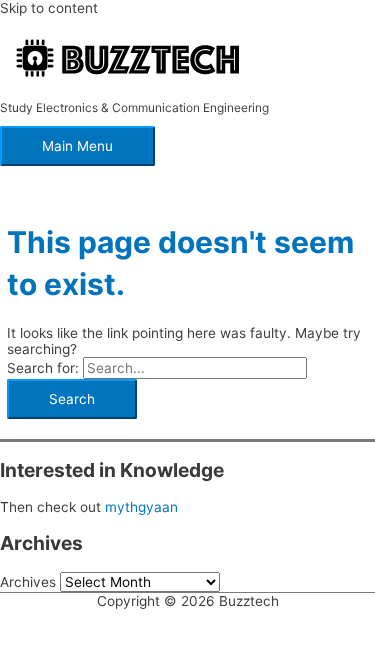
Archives (28, 582)
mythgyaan (141, 507)
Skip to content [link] (49, 8)
